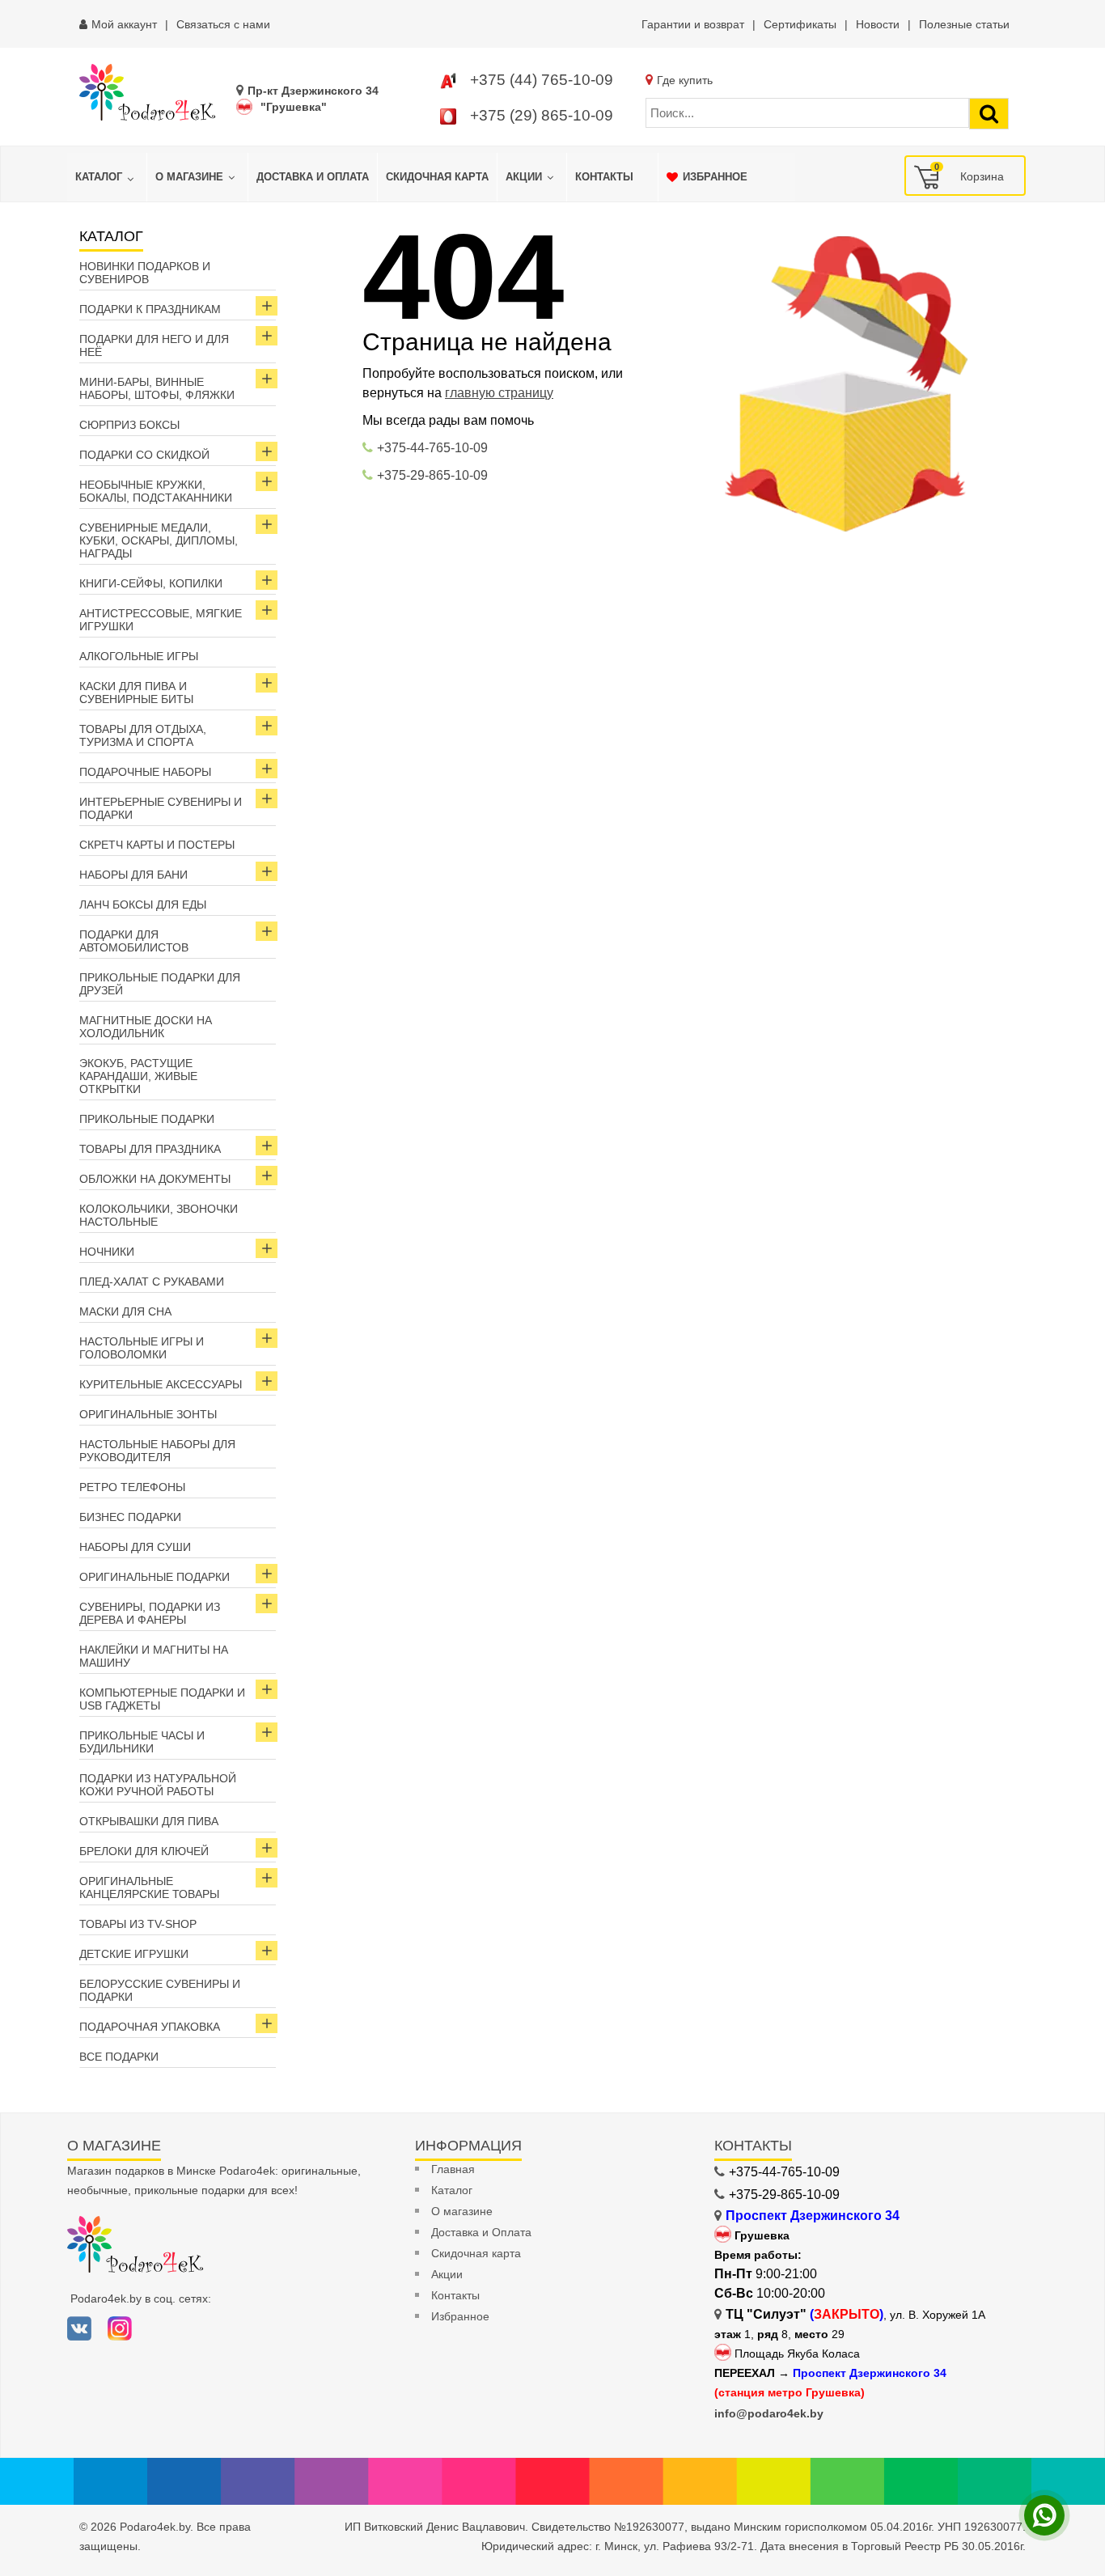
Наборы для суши (135, 1547)
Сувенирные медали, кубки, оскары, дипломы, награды (159, 540)
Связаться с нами (223, 24)
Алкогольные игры (139, 656)
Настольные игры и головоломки (142, 1348)
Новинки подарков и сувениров (145, 273)
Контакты (455, 2295)
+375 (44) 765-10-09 (542, 80)
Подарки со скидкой (144, 455)
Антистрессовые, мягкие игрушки (161, 620)
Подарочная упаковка (150, 2027)
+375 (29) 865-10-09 (542, 115)
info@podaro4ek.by (769, 2413)
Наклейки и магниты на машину (154, 1656)
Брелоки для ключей (144, 1851)
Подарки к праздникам (150, 309)
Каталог (452, 2190)
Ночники (107, 1252)
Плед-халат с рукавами (152, 1282)
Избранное (460, 2316)
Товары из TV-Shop (138, 1924)
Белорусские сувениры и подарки (160, 1990)
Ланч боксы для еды (143, 905)
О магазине (462, 2211)
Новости (878, 24)
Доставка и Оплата (481, 2232)
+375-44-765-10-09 (432, 448)
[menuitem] (107, 177)
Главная (453, 2169)
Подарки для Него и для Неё (154, 345)
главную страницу (499, 393)
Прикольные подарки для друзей (160, 984)
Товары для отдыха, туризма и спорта (143, 735)
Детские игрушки (134, 1954)
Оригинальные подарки (155, 1577)
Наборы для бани (133, 875)
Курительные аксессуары (161, 1384)
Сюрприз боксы (129, 425)
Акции (447, 2274)
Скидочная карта (476, 2253)
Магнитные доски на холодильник (146, 1027)
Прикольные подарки (147, 1119)
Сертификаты (800, 24)
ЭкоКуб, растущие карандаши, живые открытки (138, 1076)
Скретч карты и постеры (157, 845)
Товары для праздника (150, 1149)
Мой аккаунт (124, 24)
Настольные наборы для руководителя (157, 1451)
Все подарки (119, 2057)
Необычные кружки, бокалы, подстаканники (156, 491)
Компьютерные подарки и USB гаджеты (162, 1699)
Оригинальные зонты (148, 1414)
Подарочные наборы (145, 772)
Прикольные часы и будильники (142, 1742)
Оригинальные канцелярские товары (149, 1888)
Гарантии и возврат (693, 24)
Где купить (685, 80)
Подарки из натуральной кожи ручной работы (158, 1785)
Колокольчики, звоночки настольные (159, 1215)
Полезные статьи (964, 24)
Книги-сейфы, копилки (151, 583)
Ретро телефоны (132, 1487)
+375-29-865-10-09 (432, 475)
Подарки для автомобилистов (134, 941)
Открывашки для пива (149, 1821)
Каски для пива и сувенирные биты (136, 693)
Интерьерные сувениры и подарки (161, 808)
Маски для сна (125, 1311)
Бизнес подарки (130, 1517)
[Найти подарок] (989, 114)
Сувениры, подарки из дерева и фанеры (150, 1613)
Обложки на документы (155, 1179)
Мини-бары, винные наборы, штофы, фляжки (157, 388)
